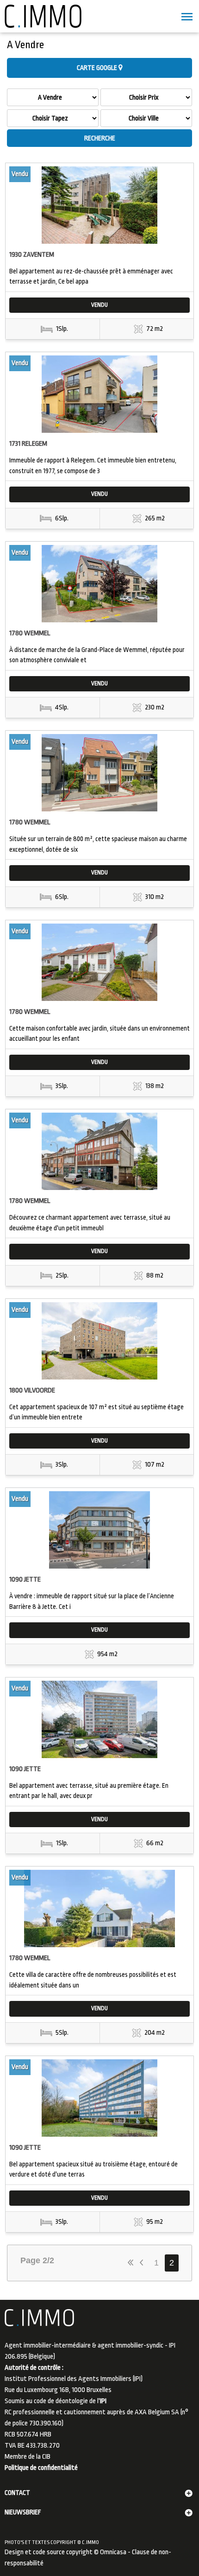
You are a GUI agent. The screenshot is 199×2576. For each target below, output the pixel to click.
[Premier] (131, 2263)
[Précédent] (143, 2263)
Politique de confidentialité (41, 2468)
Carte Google (98, 68)
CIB (46, 2457)
